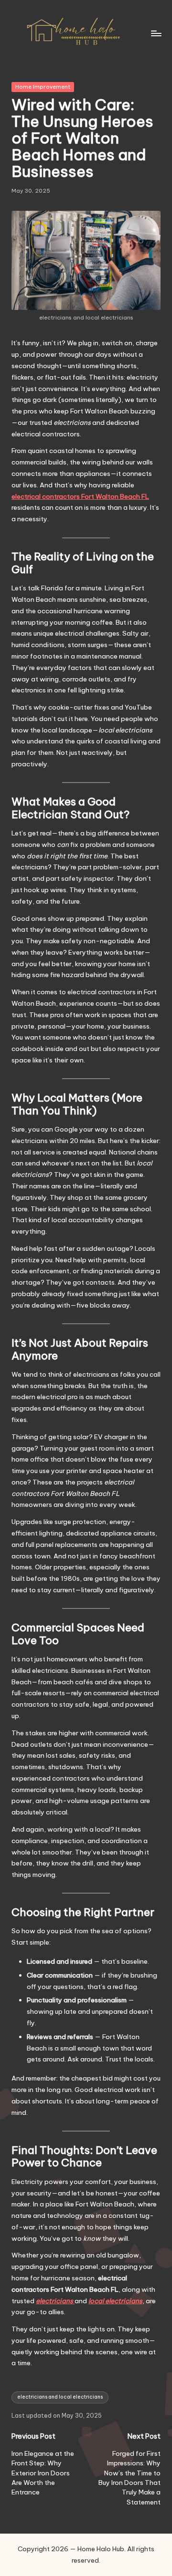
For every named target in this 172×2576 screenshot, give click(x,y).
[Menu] (156, 33)
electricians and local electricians (60, 2397)
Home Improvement (43, 87)
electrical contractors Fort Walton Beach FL (80, 496)
